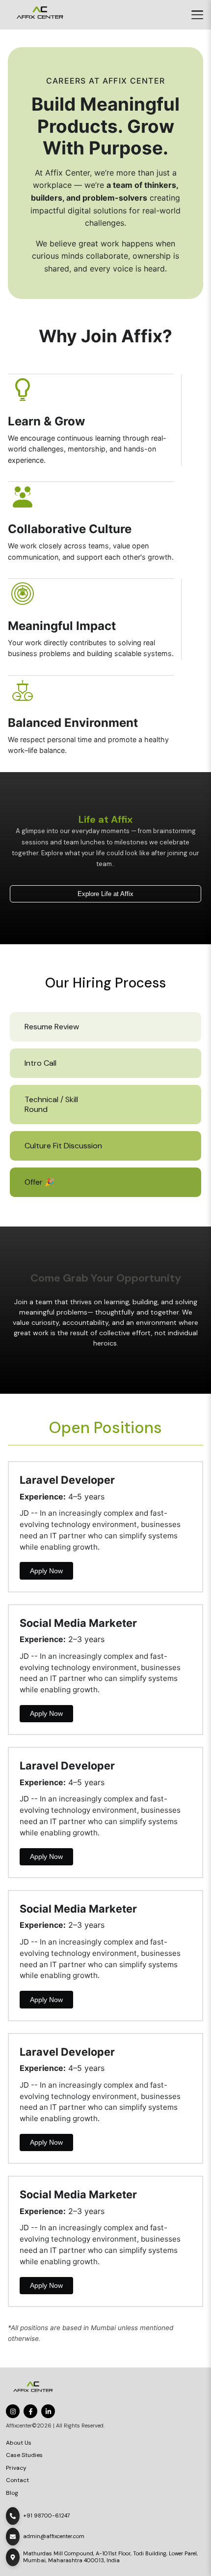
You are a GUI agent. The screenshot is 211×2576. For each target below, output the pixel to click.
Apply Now (46, 1571)
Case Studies (24, 2455)
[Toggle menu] (197, 15)
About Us (19, 2443)
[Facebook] (30, 2411)
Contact (17, 2480)
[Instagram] (13, 2411)
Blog (12, 2493)
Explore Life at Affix (105, 894)
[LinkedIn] (48, 2411)
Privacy (16, 2468)
